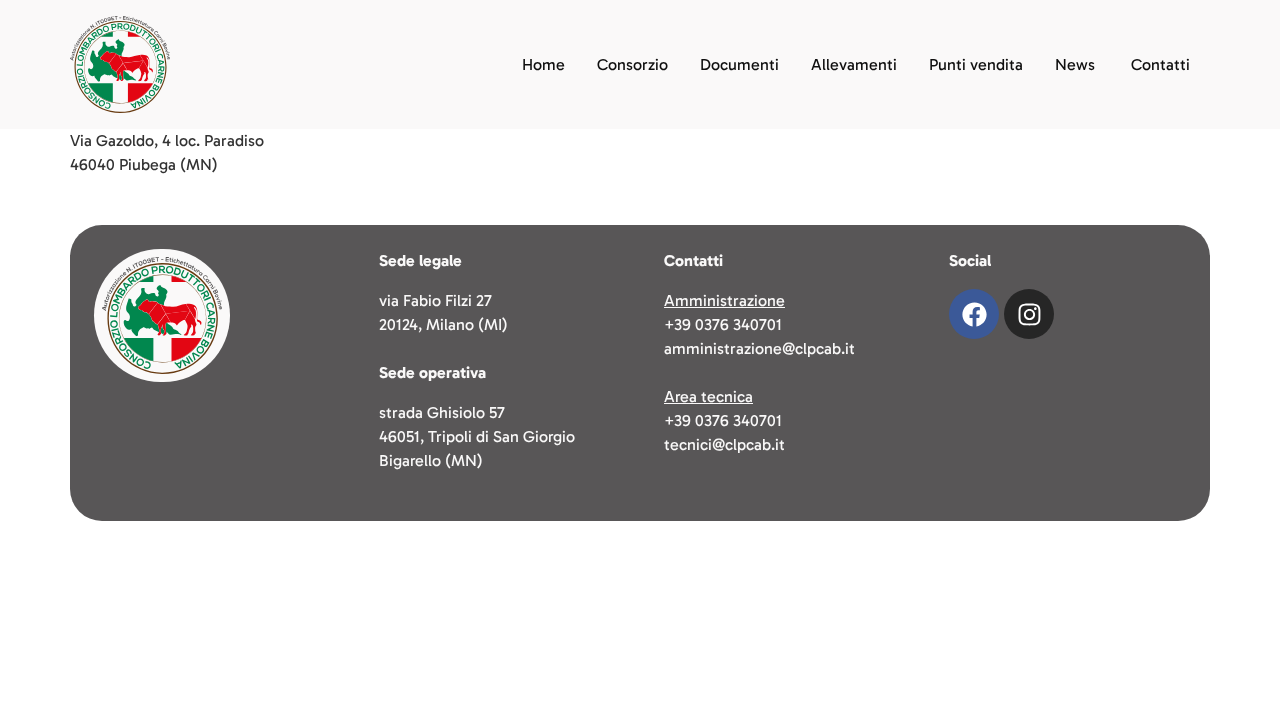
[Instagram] (1029, 314)
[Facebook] (974, 314)
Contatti (1160, 64)
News (1075, 64)
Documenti (739, 64)
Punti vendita (976, 64)
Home (543, 64)
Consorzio (632, 64)
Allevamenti (854, 64)
